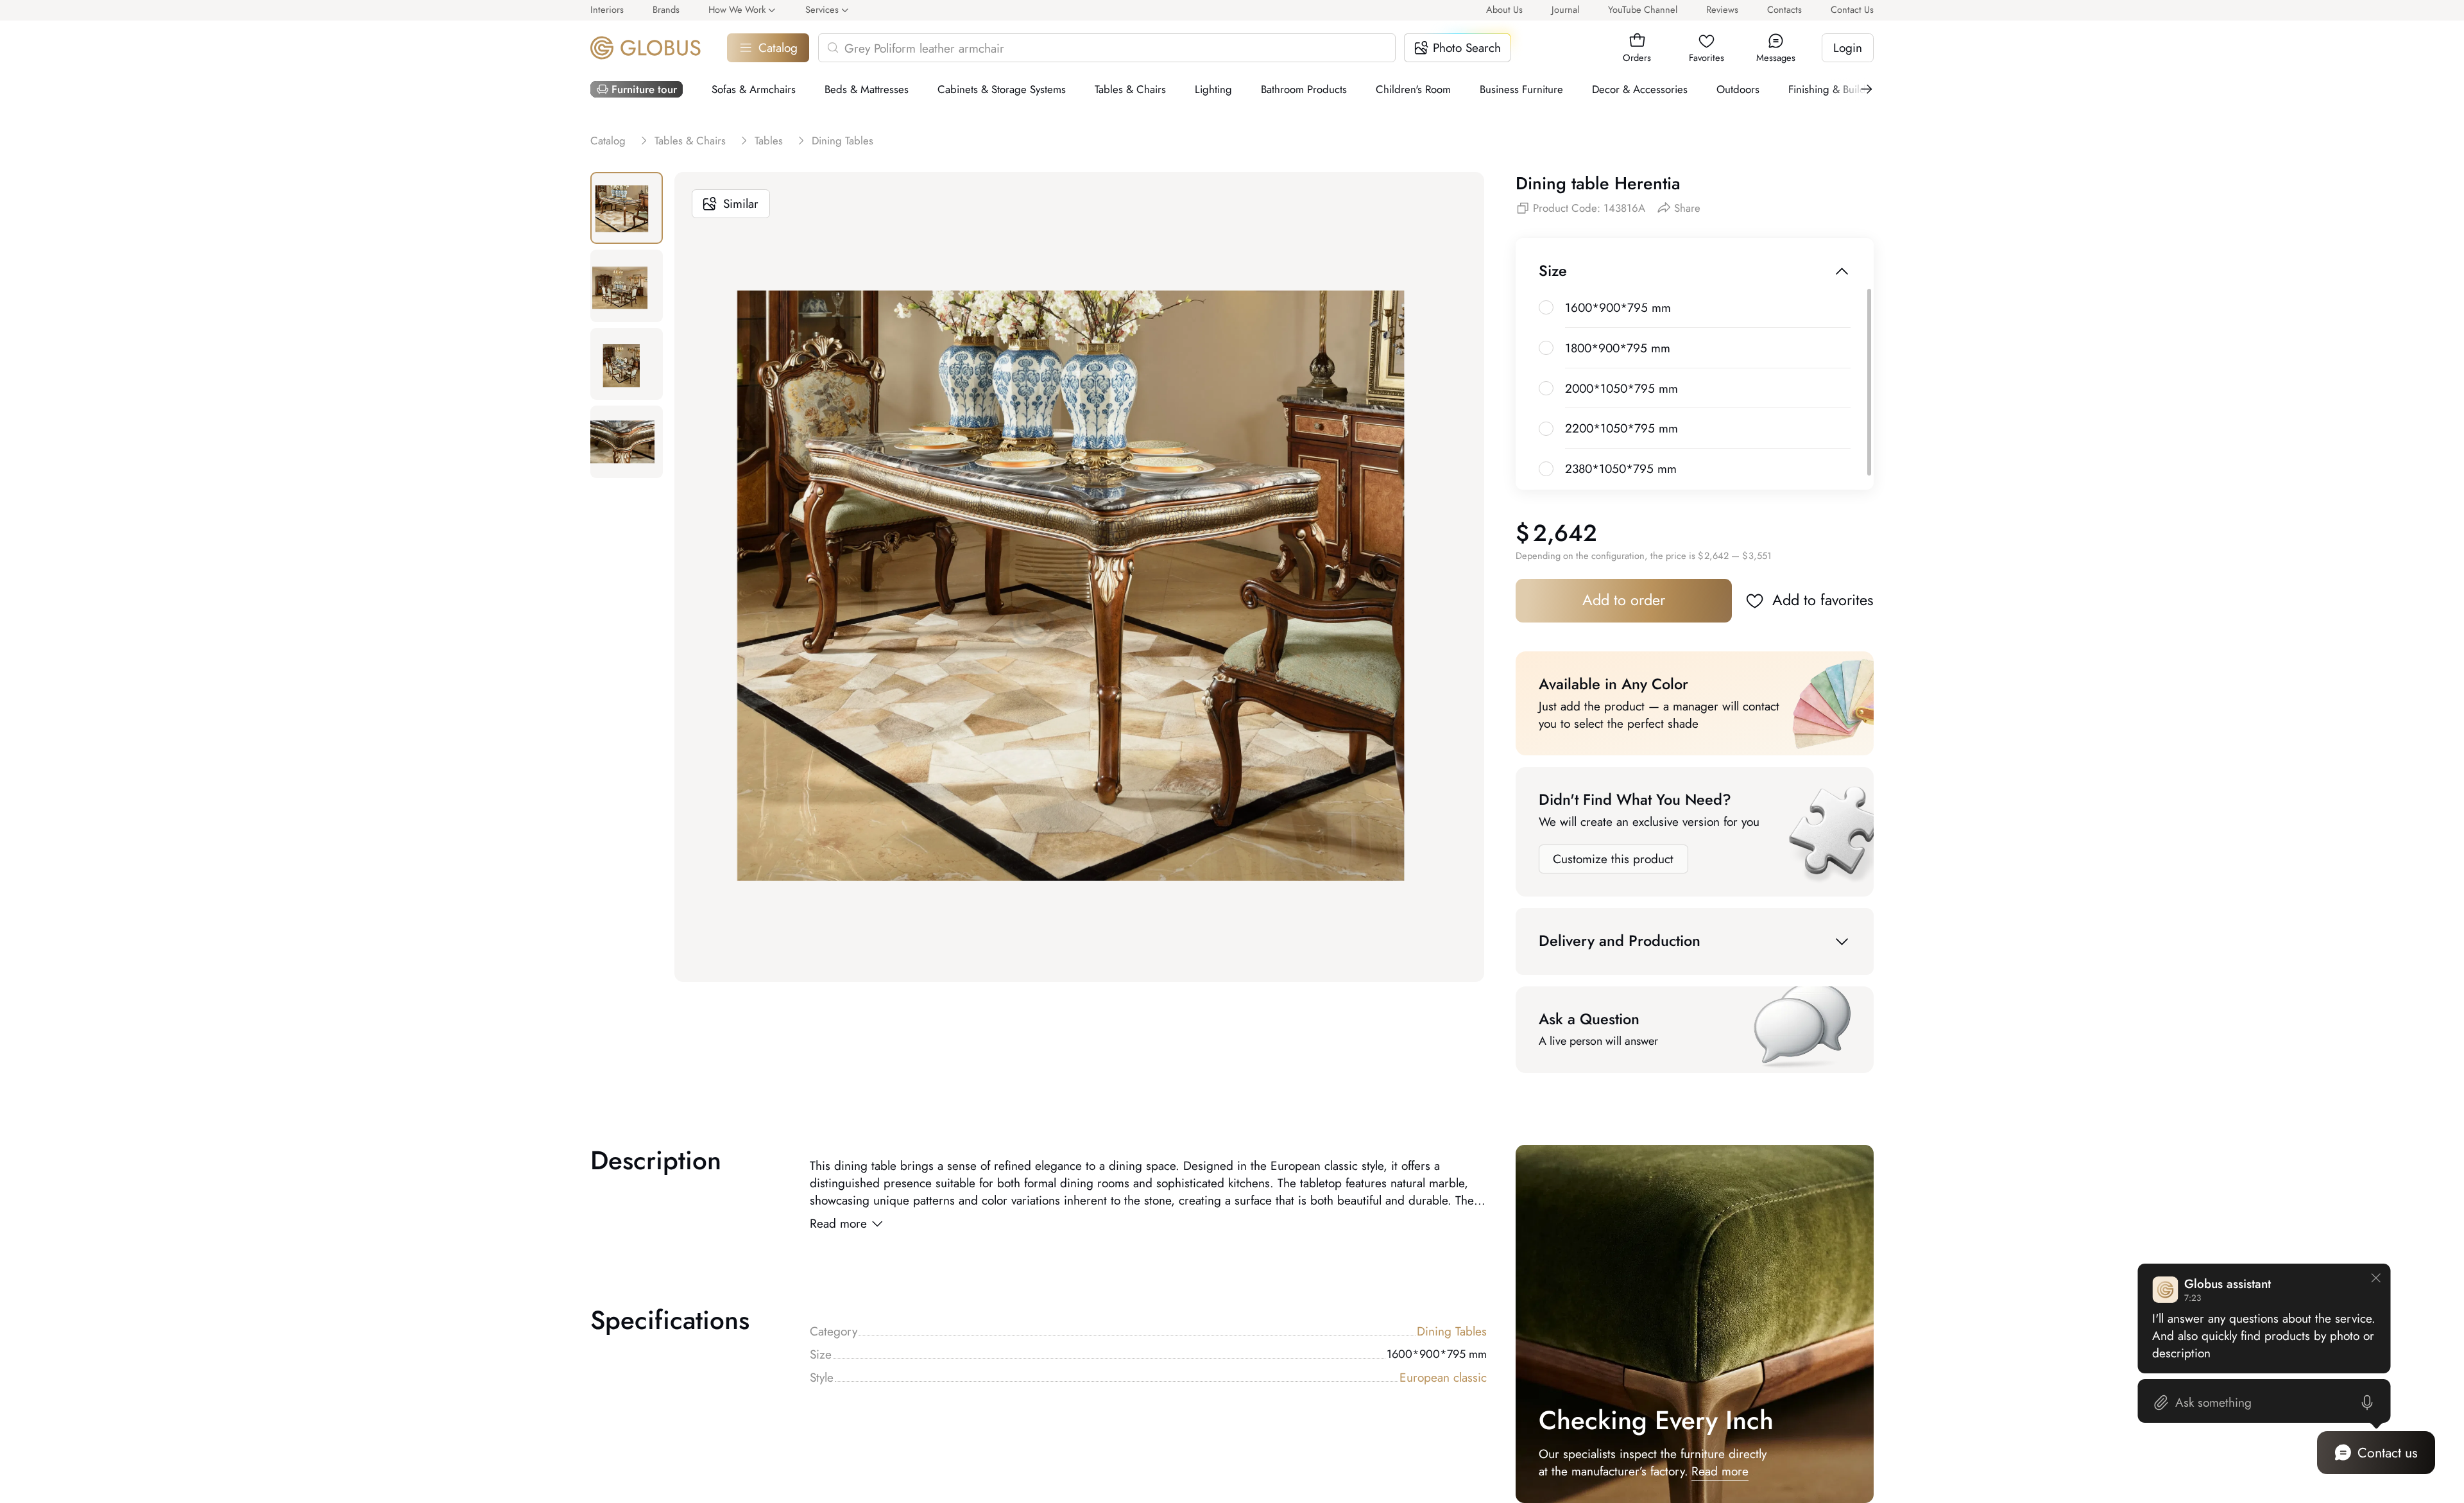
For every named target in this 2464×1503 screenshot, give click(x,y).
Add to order (1624, 600)
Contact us (2388, 1453)
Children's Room (1413, 89)
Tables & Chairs (1130, 89)
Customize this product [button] (1613, 859)
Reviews (1722, 9)
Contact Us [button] (1852, 9)
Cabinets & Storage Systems (1002, 89)
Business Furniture (1521, 89)
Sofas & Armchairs (754, 89)
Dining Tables (1452, 1331)
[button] (1637, 41)
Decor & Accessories (1640, 89)
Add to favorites (1823, 600)
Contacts (1784, 9)
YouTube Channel (1643, 9)
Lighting (1213, 89)
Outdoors (1738, 89)
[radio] (1546, 308)
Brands (666, 9)
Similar (741, 204)
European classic (1443, 1378)
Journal (1565, 9)
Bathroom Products (1304, 89)
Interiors (607, 9)
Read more (838, 1224)
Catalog (778, 48)
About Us (1504, 9)
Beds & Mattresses (867, 89)
